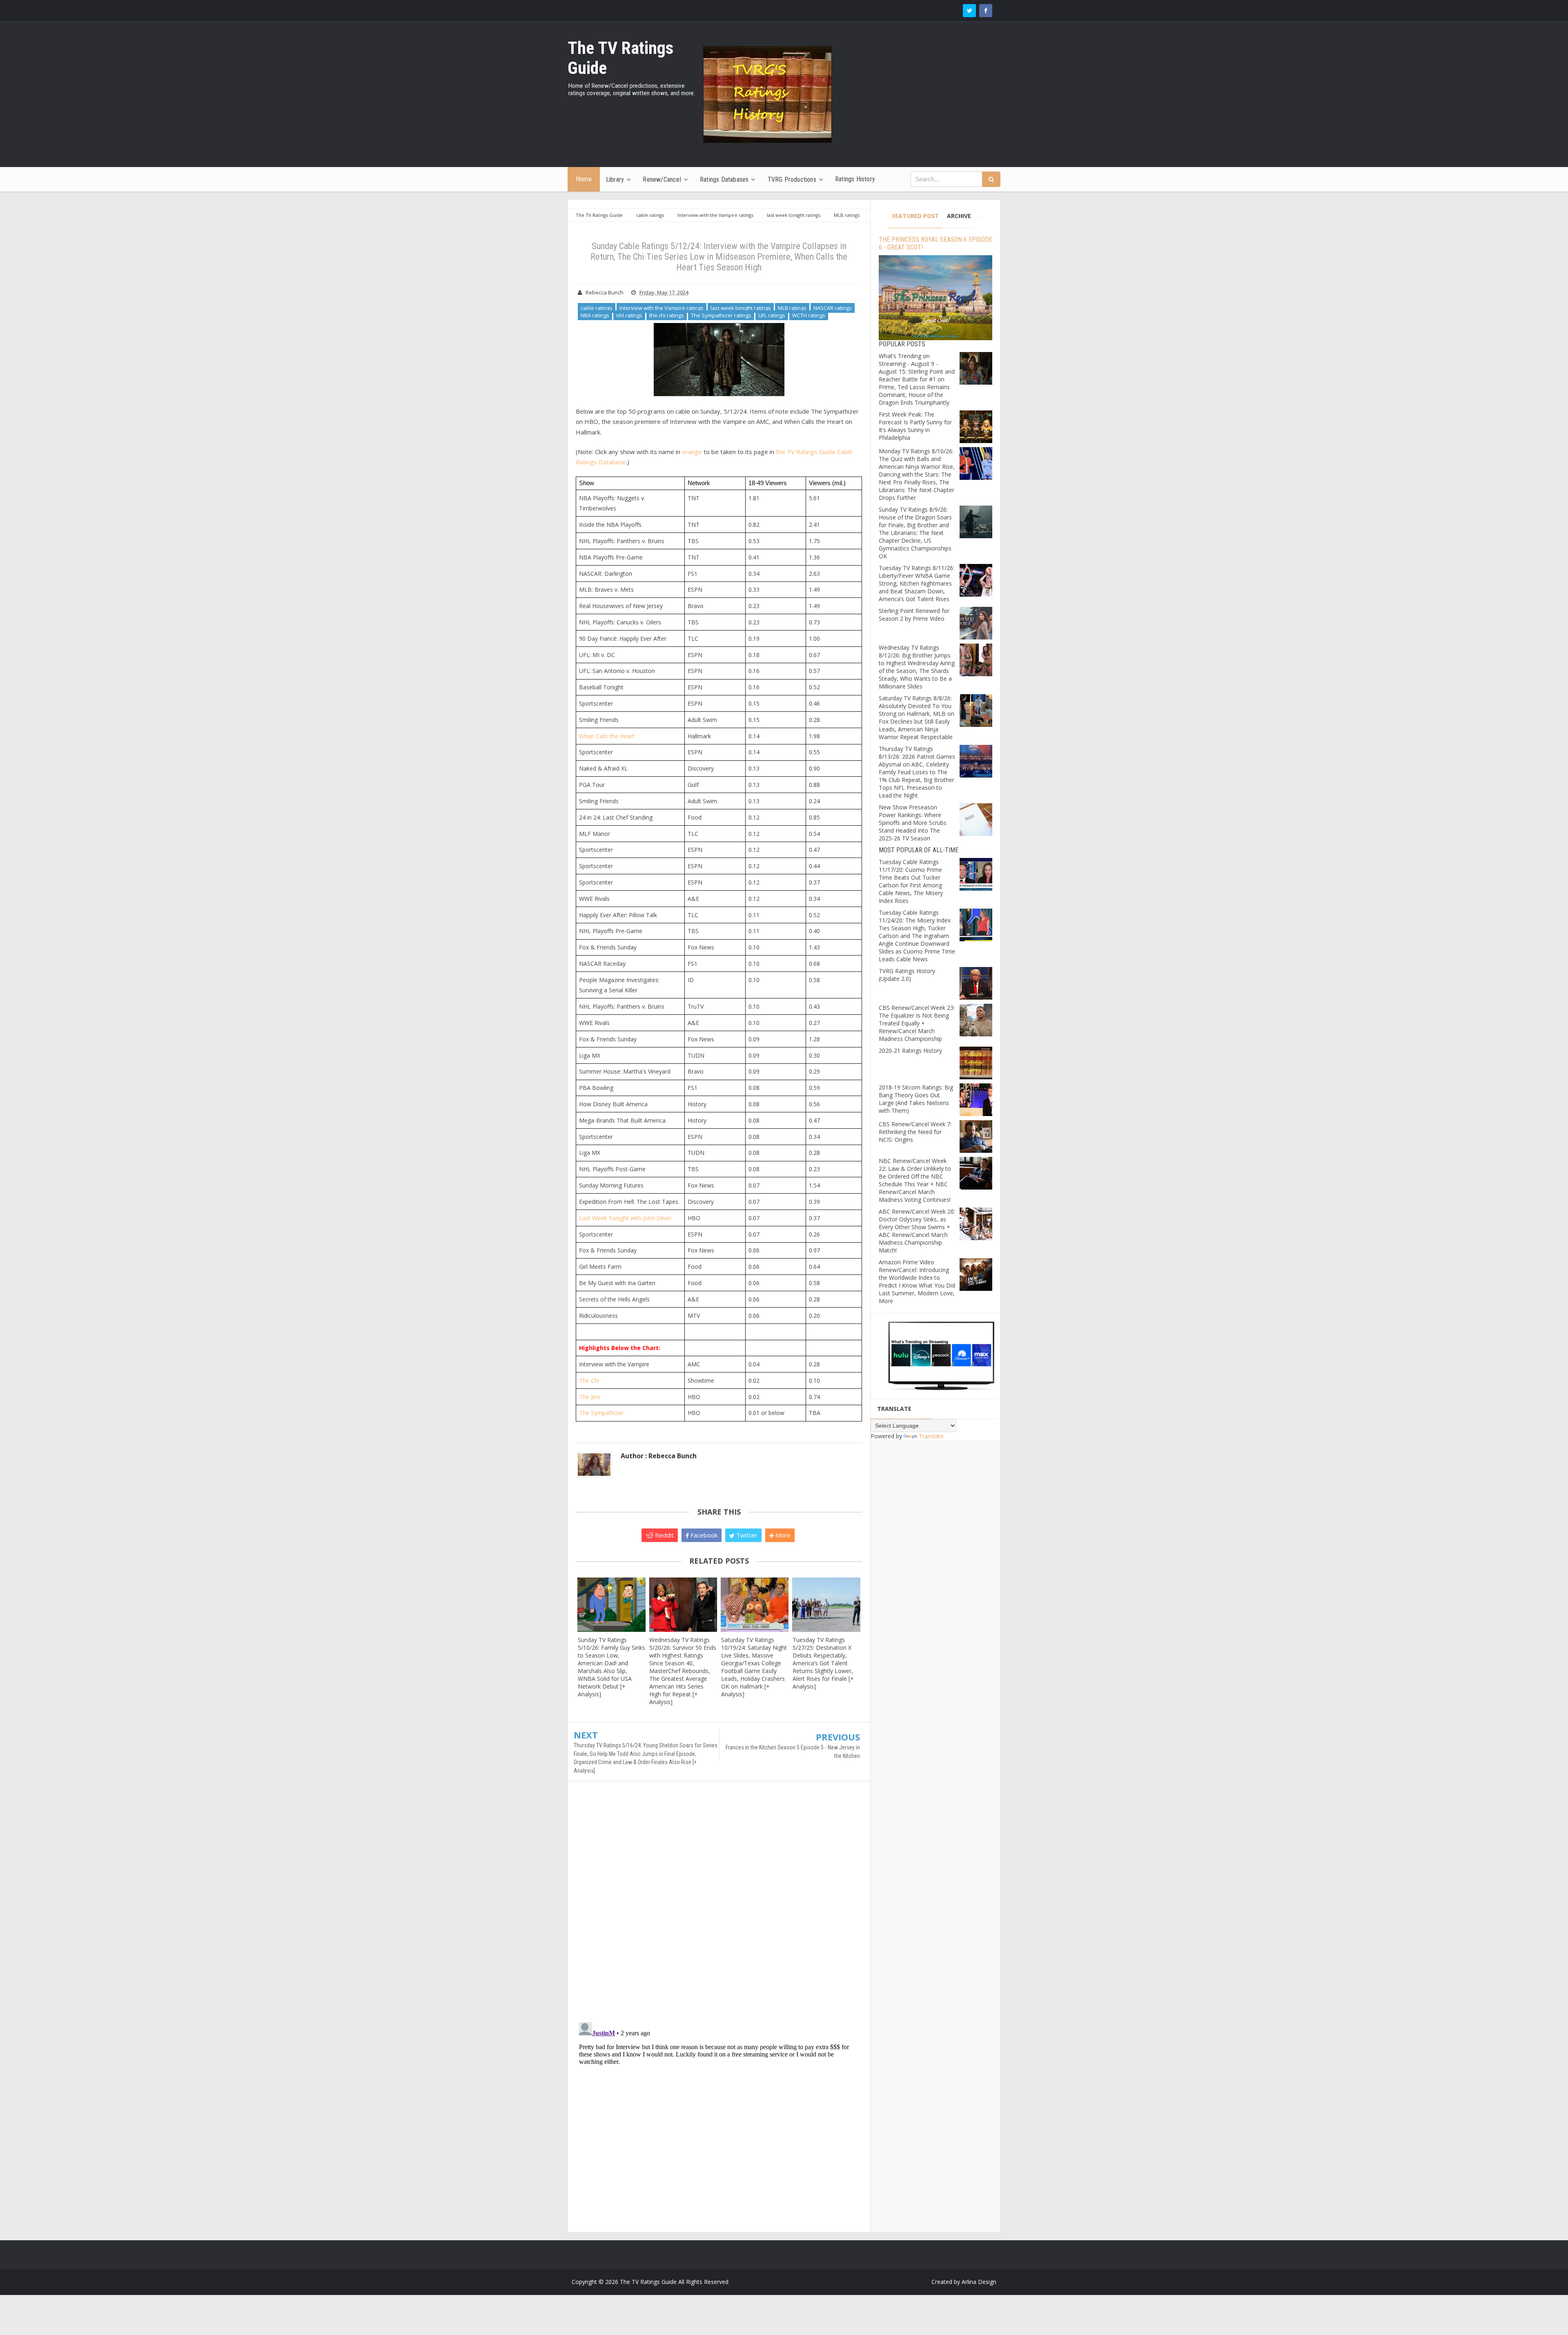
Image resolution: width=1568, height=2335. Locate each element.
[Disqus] (719, 1905)
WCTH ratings (809, 315)
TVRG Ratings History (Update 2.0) (907, 975)
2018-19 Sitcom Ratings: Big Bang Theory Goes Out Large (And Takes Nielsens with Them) (916, 1099)
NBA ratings (595, 315)
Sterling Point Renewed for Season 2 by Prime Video (914, 615)
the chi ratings (667, 315)
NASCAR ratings (833, 308)
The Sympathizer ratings (721, 315)
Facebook (703, 1535)
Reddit (664, 1535)
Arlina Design (979, 2282)
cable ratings (597, 308)
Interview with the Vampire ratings (661, 308)
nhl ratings (629, 315)
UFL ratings (772, 315)
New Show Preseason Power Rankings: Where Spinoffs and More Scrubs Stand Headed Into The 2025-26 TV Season (913, 823)
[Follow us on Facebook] (986, 11)
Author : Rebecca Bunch (659, 1456)
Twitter (746, 1535)
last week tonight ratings (741, 308)
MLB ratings (792, 308)
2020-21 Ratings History (910, 1051)
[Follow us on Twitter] (969, 11)
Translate (931, 1436)
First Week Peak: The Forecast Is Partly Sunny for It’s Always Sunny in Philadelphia (915, 426)
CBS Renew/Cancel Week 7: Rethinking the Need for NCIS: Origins (915, 1132)
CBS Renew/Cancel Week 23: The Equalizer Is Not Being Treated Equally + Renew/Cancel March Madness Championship (917, 1023)
